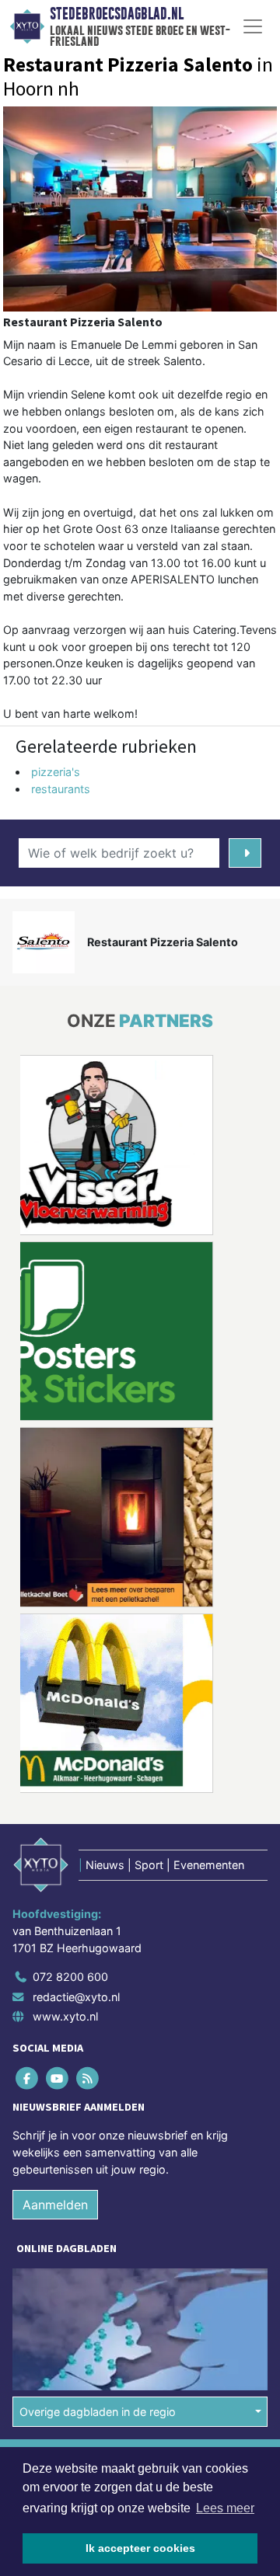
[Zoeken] (245, 853)
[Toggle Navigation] (253, 26)
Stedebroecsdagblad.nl (117, 14)
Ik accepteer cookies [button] (140, 2548)
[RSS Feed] (88, 2078)
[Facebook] (28, 2078)
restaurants (61, 789)
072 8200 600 (70, 1977)
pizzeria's (56, 772)
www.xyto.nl (65, 2016)
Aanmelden (55, 2205)
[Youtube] (58, 2078)
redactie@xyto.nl (76, 1997)
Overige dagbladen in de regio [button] (98, 2411)
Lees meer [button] (225, 2508)
